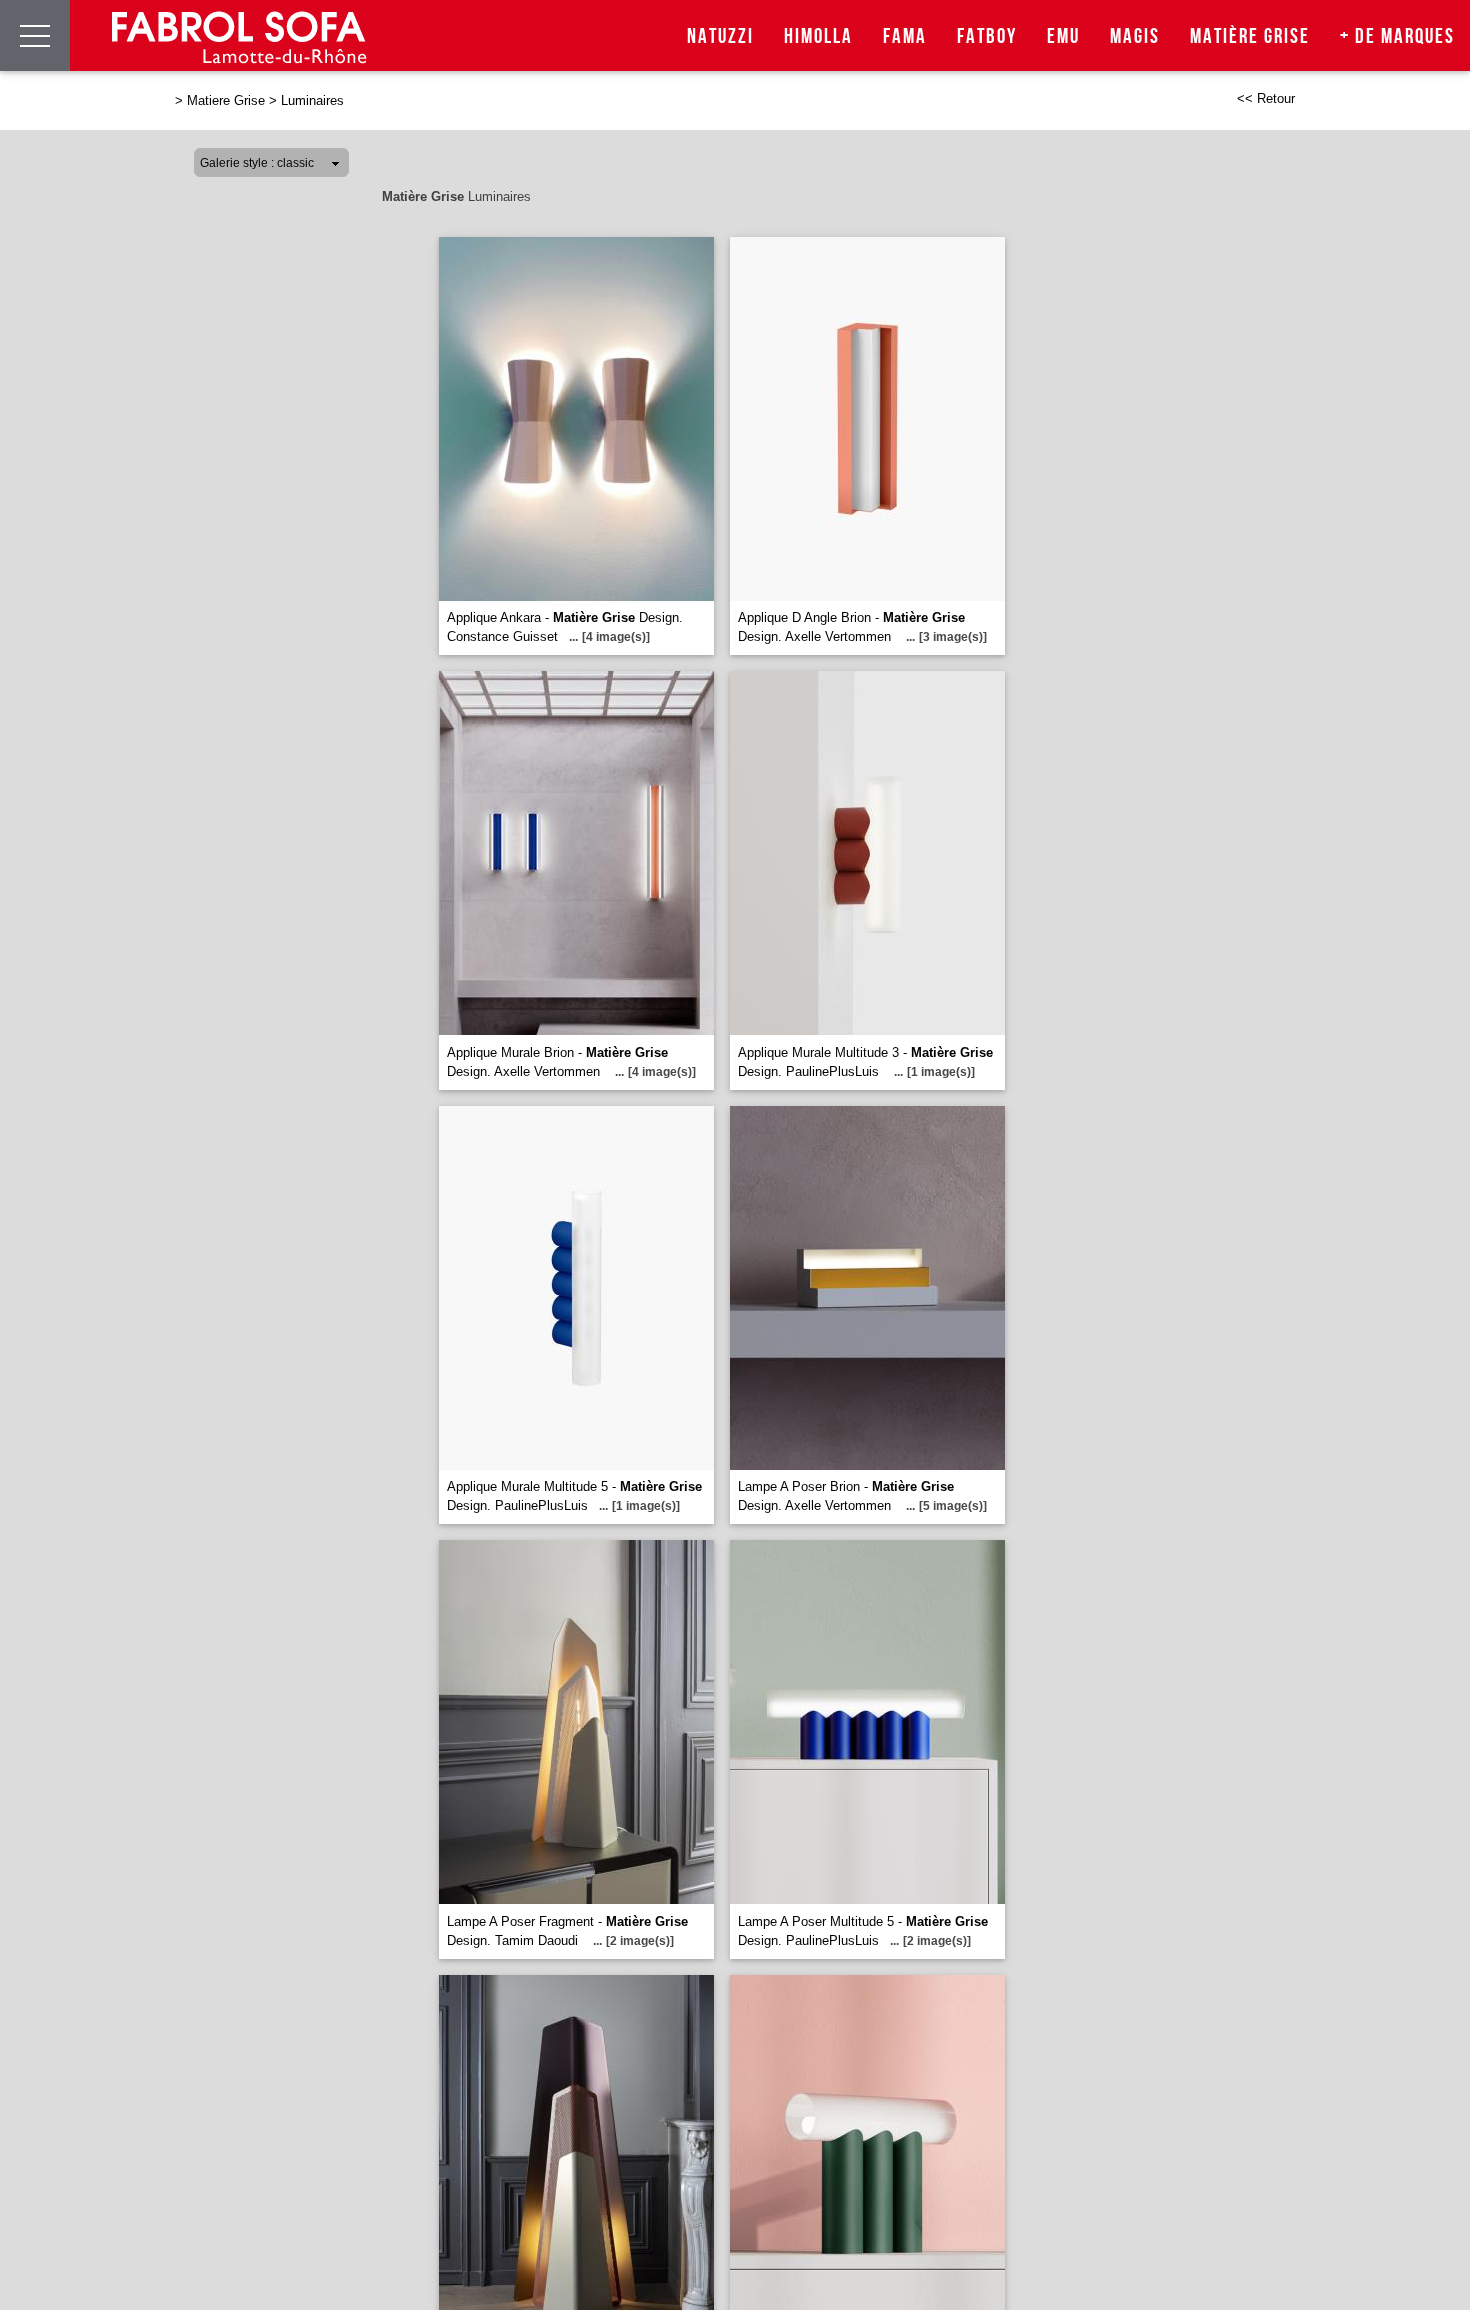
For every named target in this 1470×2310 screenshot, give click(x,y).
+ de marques (1397, 36)
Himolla (818, 36)
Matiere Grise (226, 100)
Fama (905, 36)
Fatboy (987, 36)
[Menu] (35, 35)
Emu (1063, 36)
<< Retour (1266, 98)
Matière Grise (1250, 36)
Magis (1135, 36)
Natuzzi (720, 36)
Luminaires (312, 100)
